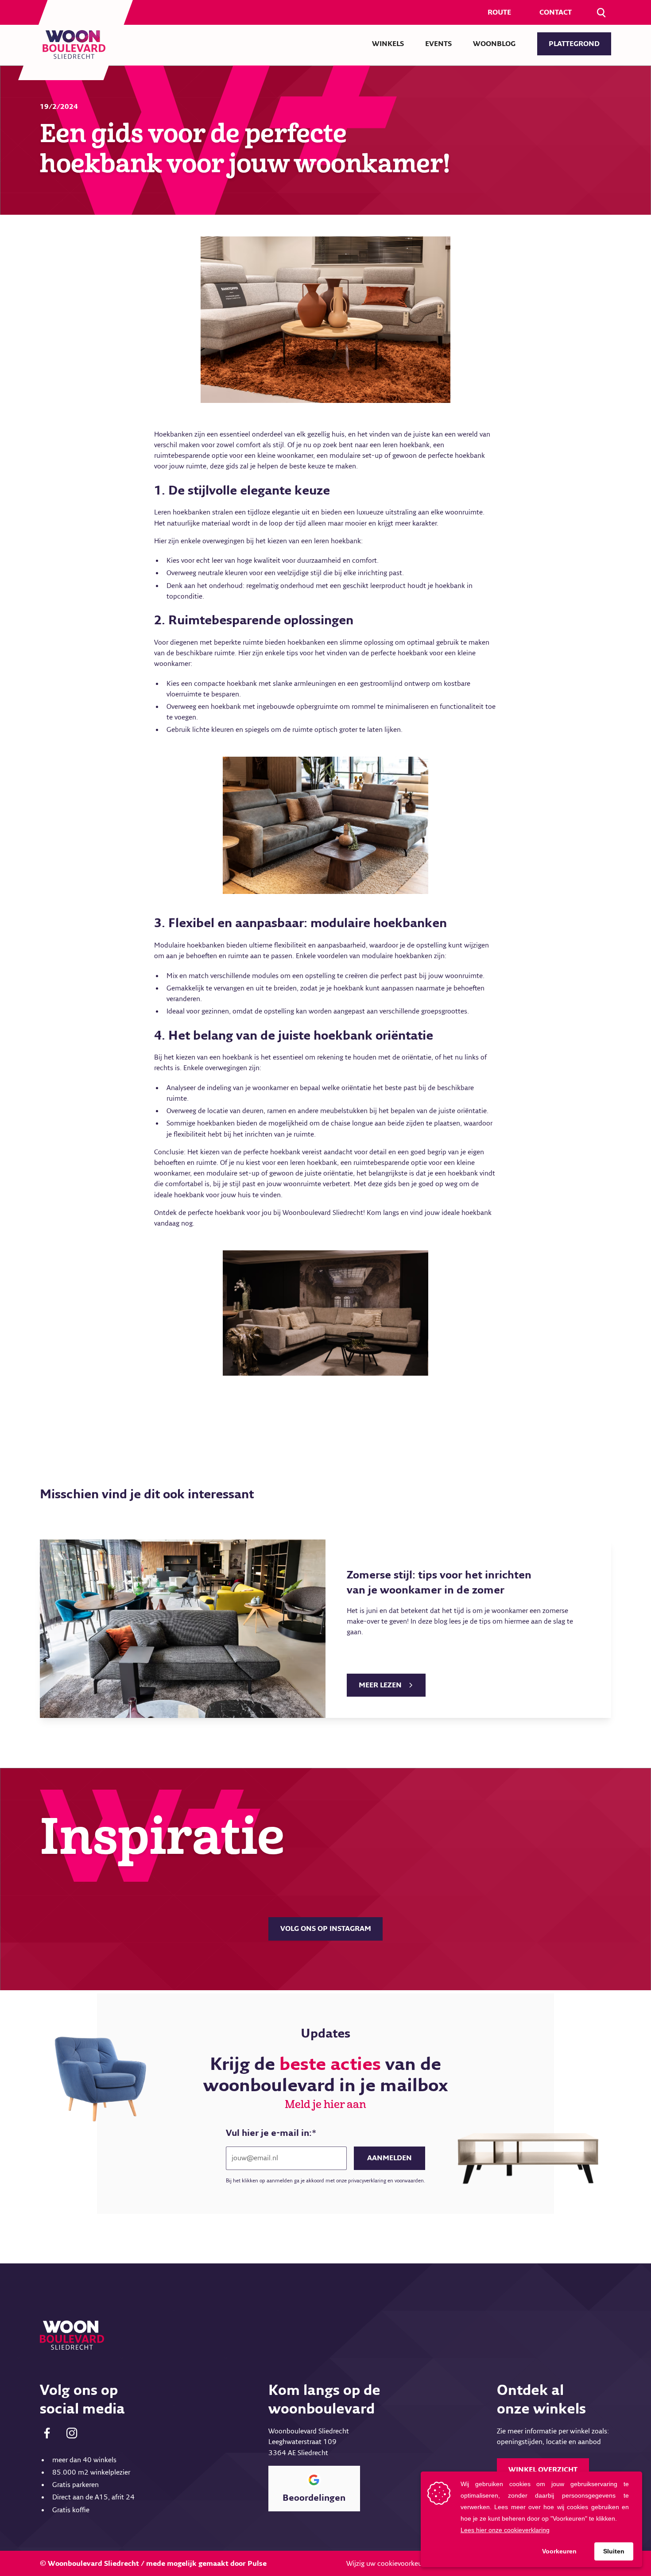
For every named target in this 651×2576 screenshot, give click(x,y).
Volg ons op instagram (326, 1929)
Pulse (257, 2564)
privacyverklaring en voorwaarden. (387, 2181)
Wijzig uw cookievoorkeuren (389, 2564)
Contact (556, 12)
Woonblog (494, 44)
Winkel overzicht (543, 2470)
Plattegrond (574, 44)
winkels (388, 44)
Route (499, 12)
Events (438, 44)
